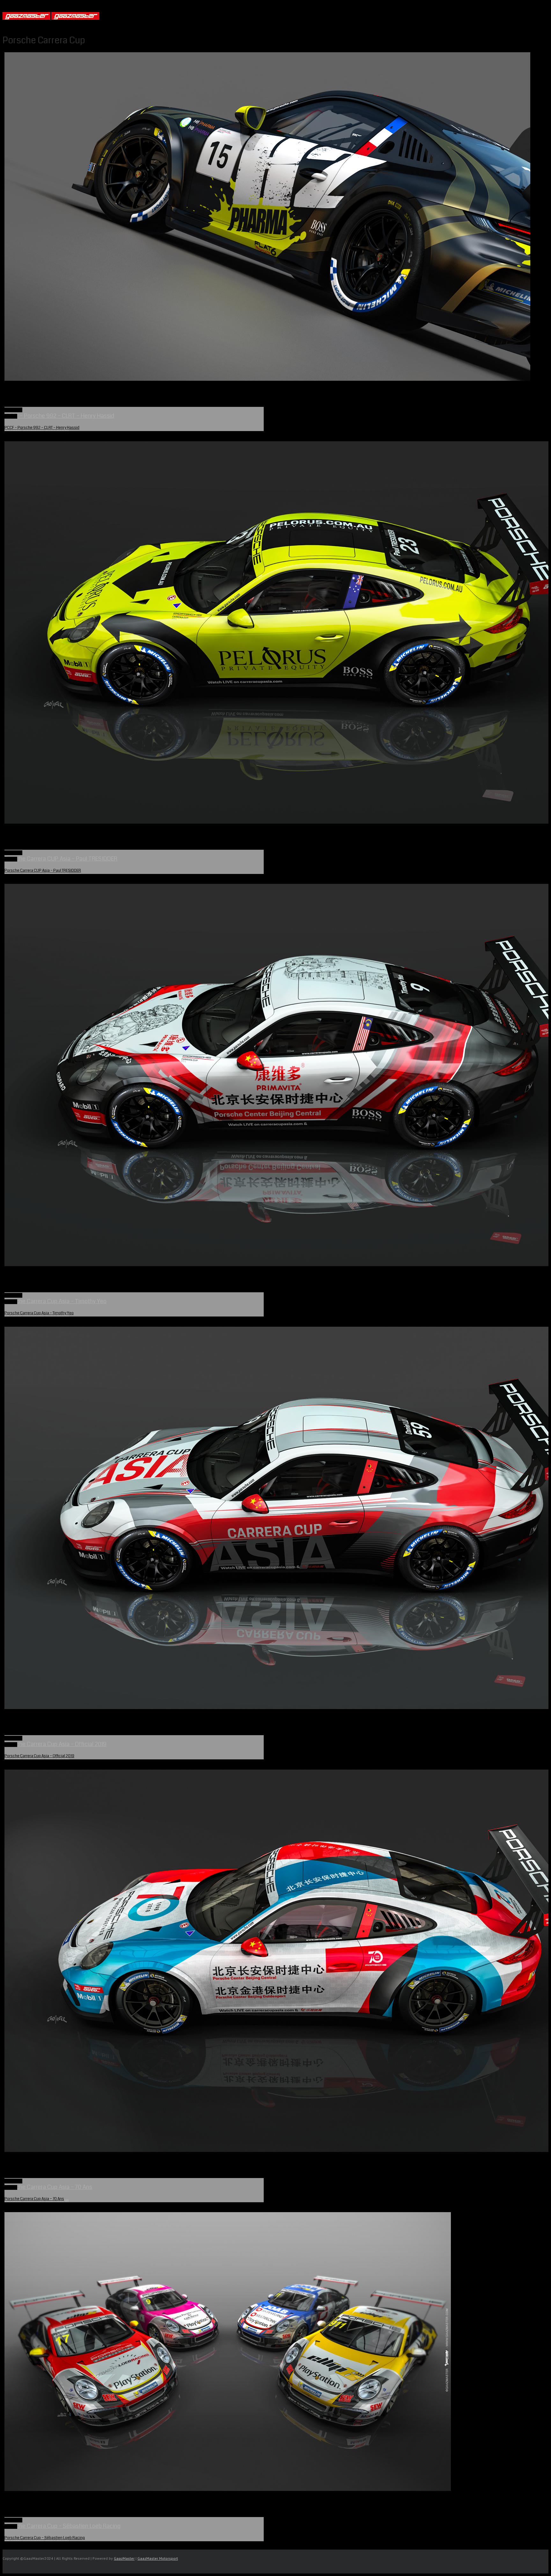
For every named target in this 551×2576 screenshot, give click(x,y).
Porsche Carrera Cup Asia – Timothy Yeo (39, 1313)
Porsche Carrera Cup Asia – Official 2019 (39, 1756)
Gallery (11, 416)
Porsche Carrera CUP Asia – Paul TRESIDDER (43, 871)
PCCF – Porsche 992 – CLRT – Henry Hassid (42, 428)
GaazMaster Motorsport (158, 2558)
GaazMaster (124, 2558)
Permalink (13, 410)
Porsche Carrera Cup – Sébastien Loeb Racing (45, 2538)
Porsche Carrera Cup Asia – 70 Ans (34, 2199)
